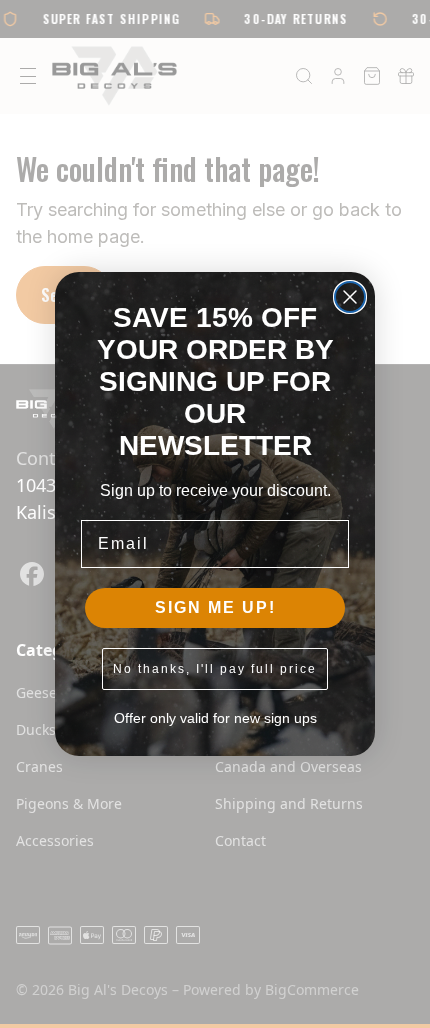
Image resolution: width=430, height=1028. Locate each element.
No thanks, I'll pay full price (215, 669)
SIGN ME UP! (215, 607)
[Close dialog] (350, 297)
